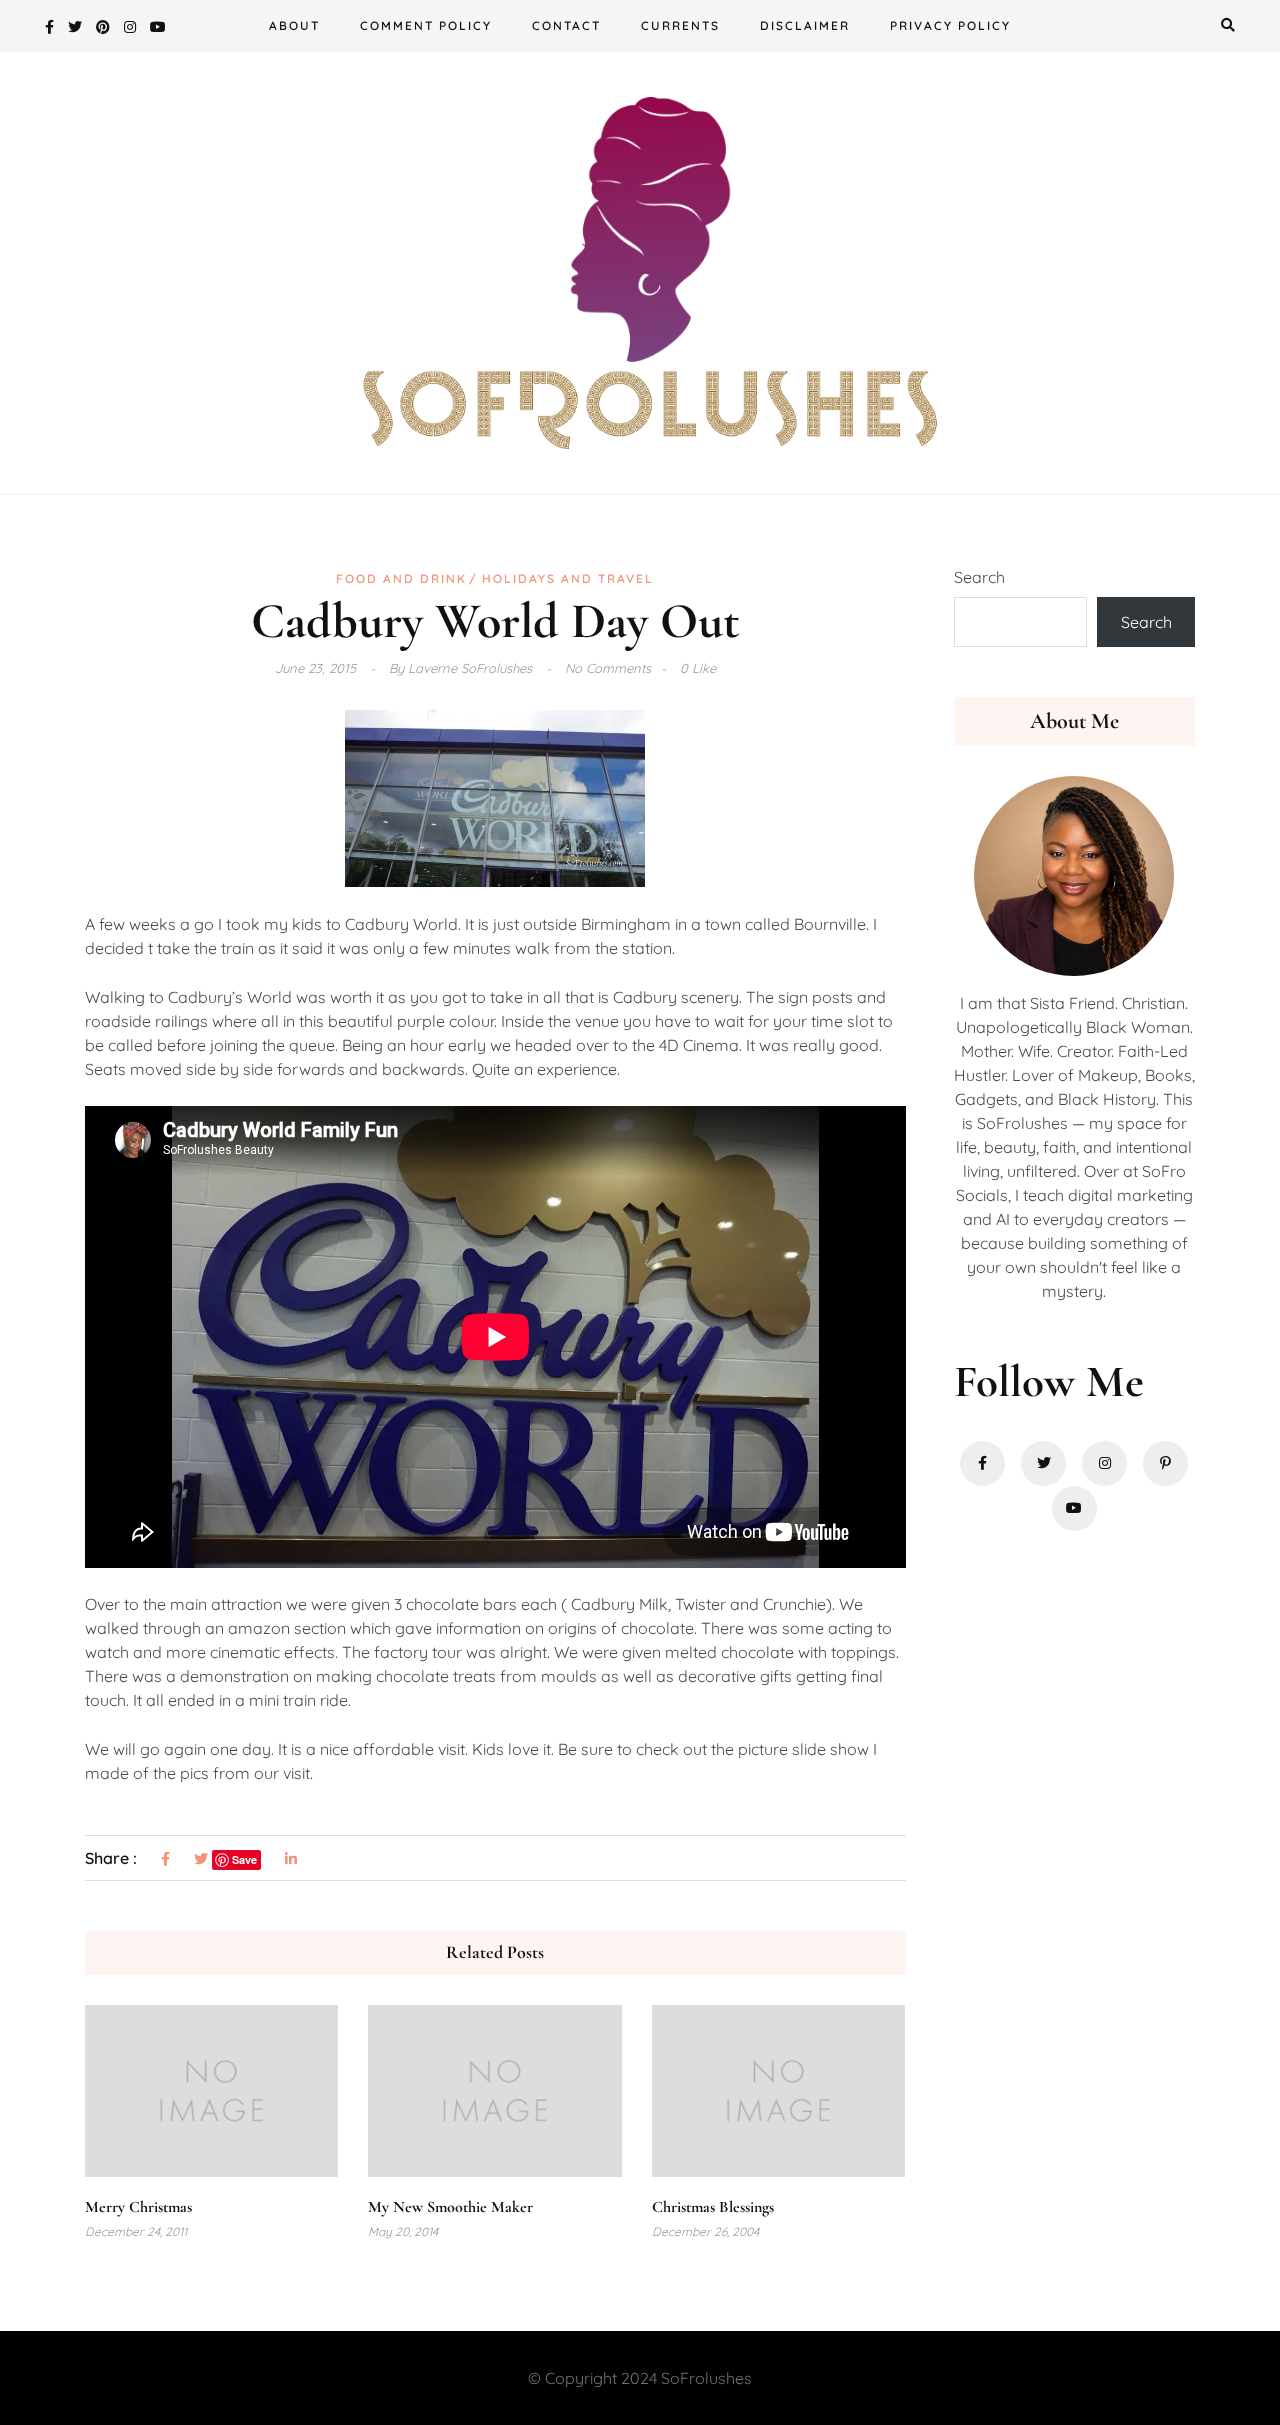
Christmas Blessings (713, 2207)
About (294, 25)
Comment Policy (426, 25)
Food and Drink (401, 578)
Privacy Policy (950, 25)
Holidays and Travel (568, 578)
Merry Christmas (138, 2207)
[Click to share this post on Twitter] (201, 1859)
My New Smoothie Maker (450, 2207)
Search (979, 577)
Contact (566, 25)
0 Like (698, 668)
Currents (680, 25)
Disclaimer (805, 25)
